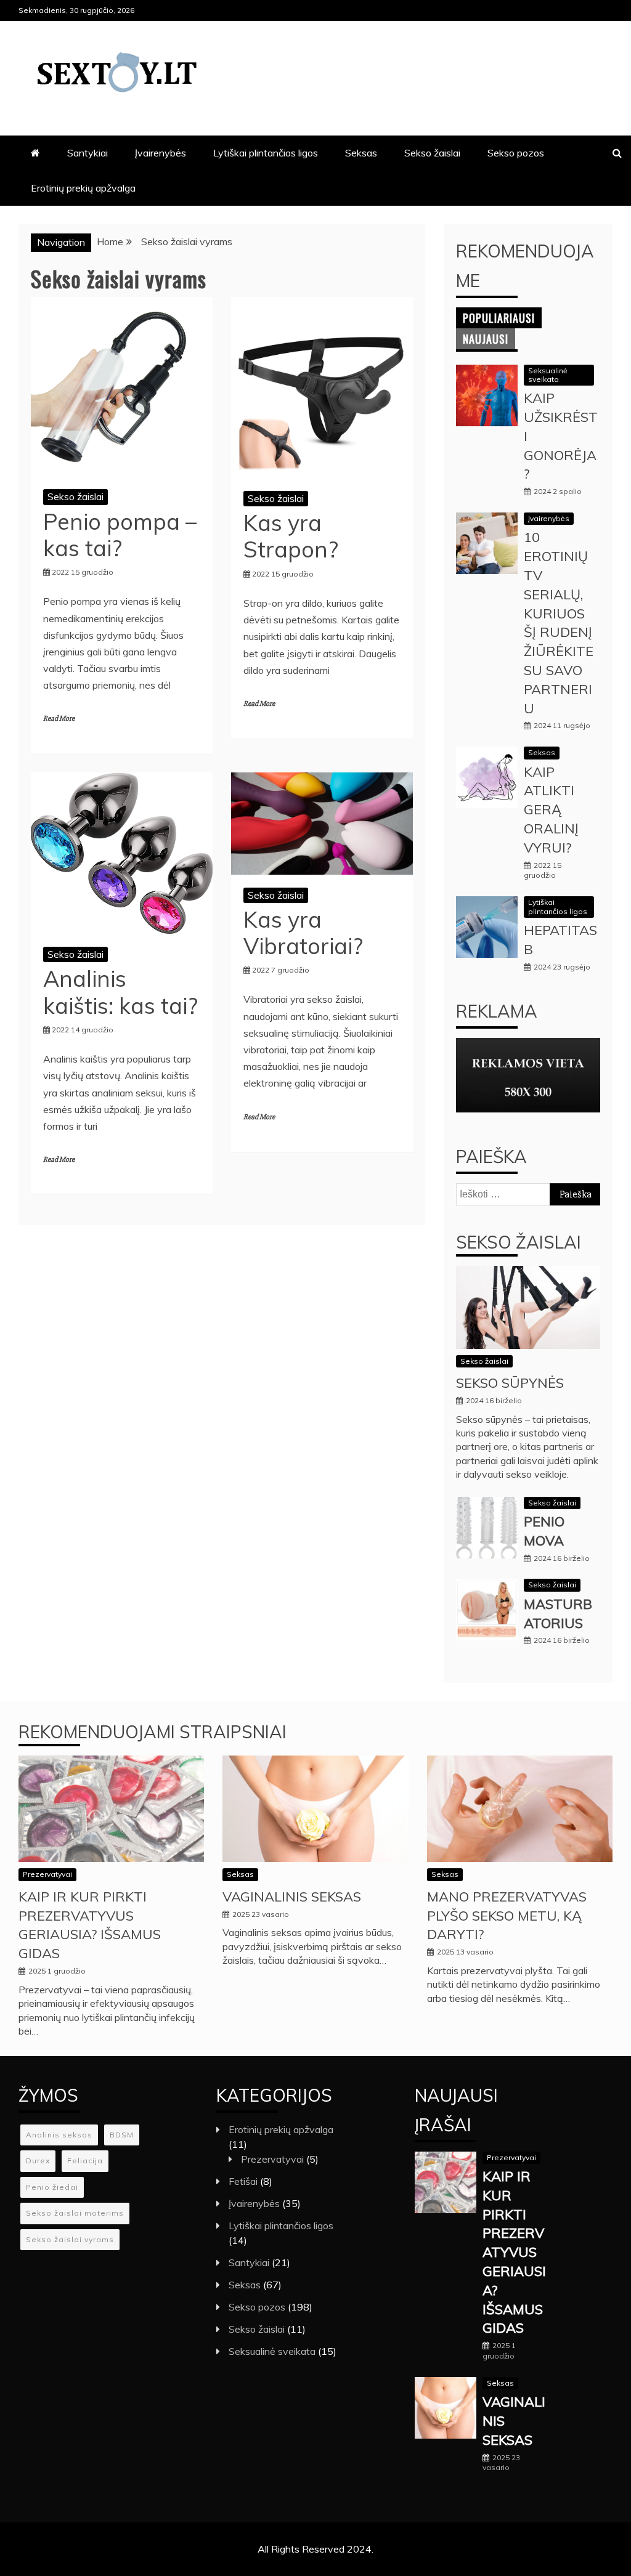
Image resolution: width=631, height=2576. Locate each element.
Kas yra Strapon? (291, 536)
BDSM (122, 2135)
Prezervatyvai (47, 1874)
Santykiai (88, 153)
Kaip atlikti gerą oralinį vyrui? (551, 810)
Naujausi (486, 339)
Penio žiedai (52, 2187)
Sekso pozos (516, 153)
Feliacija (85, 2161)
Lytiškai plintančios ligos (266, 153)
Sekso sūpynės (510, 1383)
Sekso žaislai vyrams (70, 2239)
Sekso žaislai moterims (75, 2213)
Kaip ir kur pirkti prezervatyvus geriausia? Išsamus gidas (514, 2252)
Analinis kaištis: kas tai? (120, 992)
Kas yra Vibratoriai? (303, 933)
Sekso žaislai (432, 153)
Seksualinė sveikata (548, 375)
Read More (59, 719)
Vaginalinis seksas (292, 1897)
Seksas (361, 153)
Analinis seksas (59, 2135)
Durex (38, 2161)
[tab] (499, 318)
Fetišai (243, 2181)
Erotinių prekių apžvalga (83, 188)
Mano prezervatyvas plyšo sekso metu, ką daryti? (507, 1916)
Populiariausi (499, 318)
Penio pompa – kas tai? (120, 535)
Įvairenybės (161, 153)
